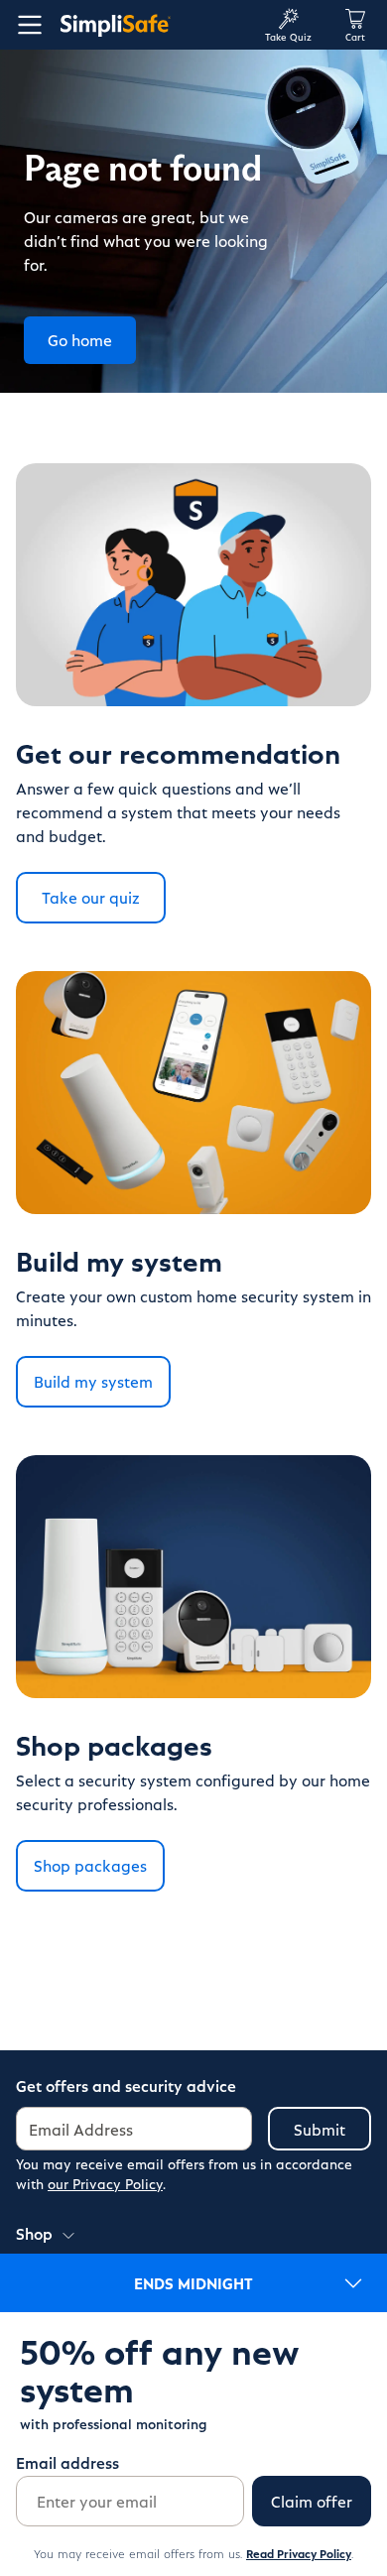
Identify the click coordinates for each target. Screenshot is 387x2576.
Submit (320, 2129)
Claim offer (312, 2501)
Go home (80, 340)
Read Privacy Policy (299, 2553)
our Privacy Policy (105, 2184)
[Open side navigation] (26, 25)
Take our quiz (91, 897)
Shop (34, 2233)
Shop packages (90, 1865)
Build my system (93, 1381)
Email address (67, 2462)
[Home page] (154, 25)
